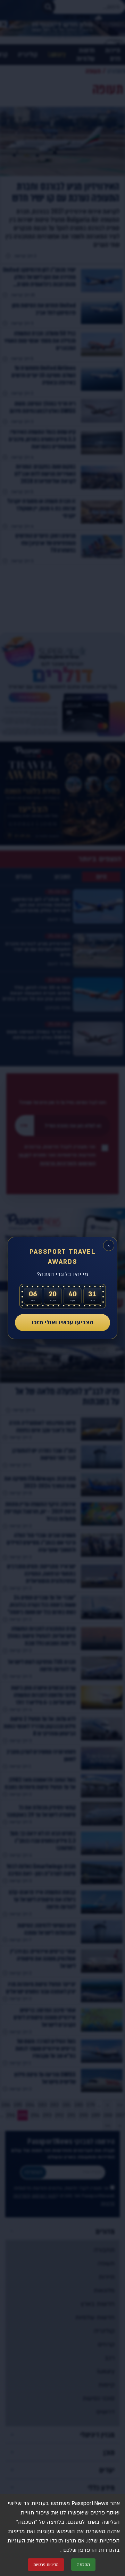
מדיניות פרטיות (46, 2565)
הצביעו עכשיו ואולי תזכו (63, 1322)
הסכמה (83, 2565)
